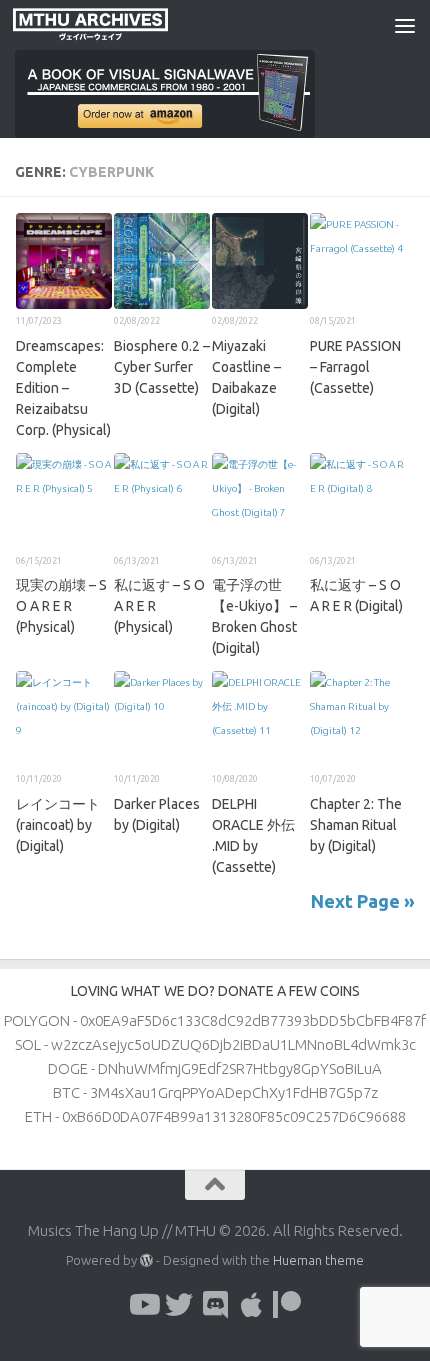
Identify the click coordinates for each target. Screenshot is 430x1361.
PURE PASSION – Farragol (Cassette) (355, 367)
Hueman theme (318, 1260)
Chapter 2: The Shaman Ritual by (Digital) (356, 825)
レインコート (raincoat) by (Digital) (58, 825)
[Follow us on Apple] (251, 1305)
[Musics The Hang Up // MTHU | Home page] (116, 25)
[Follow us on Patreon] (287, 1305)
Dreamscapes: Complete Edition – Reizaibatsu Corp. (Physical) (63, 388)
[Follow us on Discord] (215, 1305)
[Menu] (405, 25)
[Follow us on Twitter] (179, 1305)
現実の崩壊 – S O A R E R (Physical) (61, 606)
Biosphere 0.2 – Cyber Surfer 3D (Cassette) (162, 367)
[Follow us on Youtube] (143, 1305)
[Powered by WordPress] (146, 1260)
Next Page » (363, 901)
